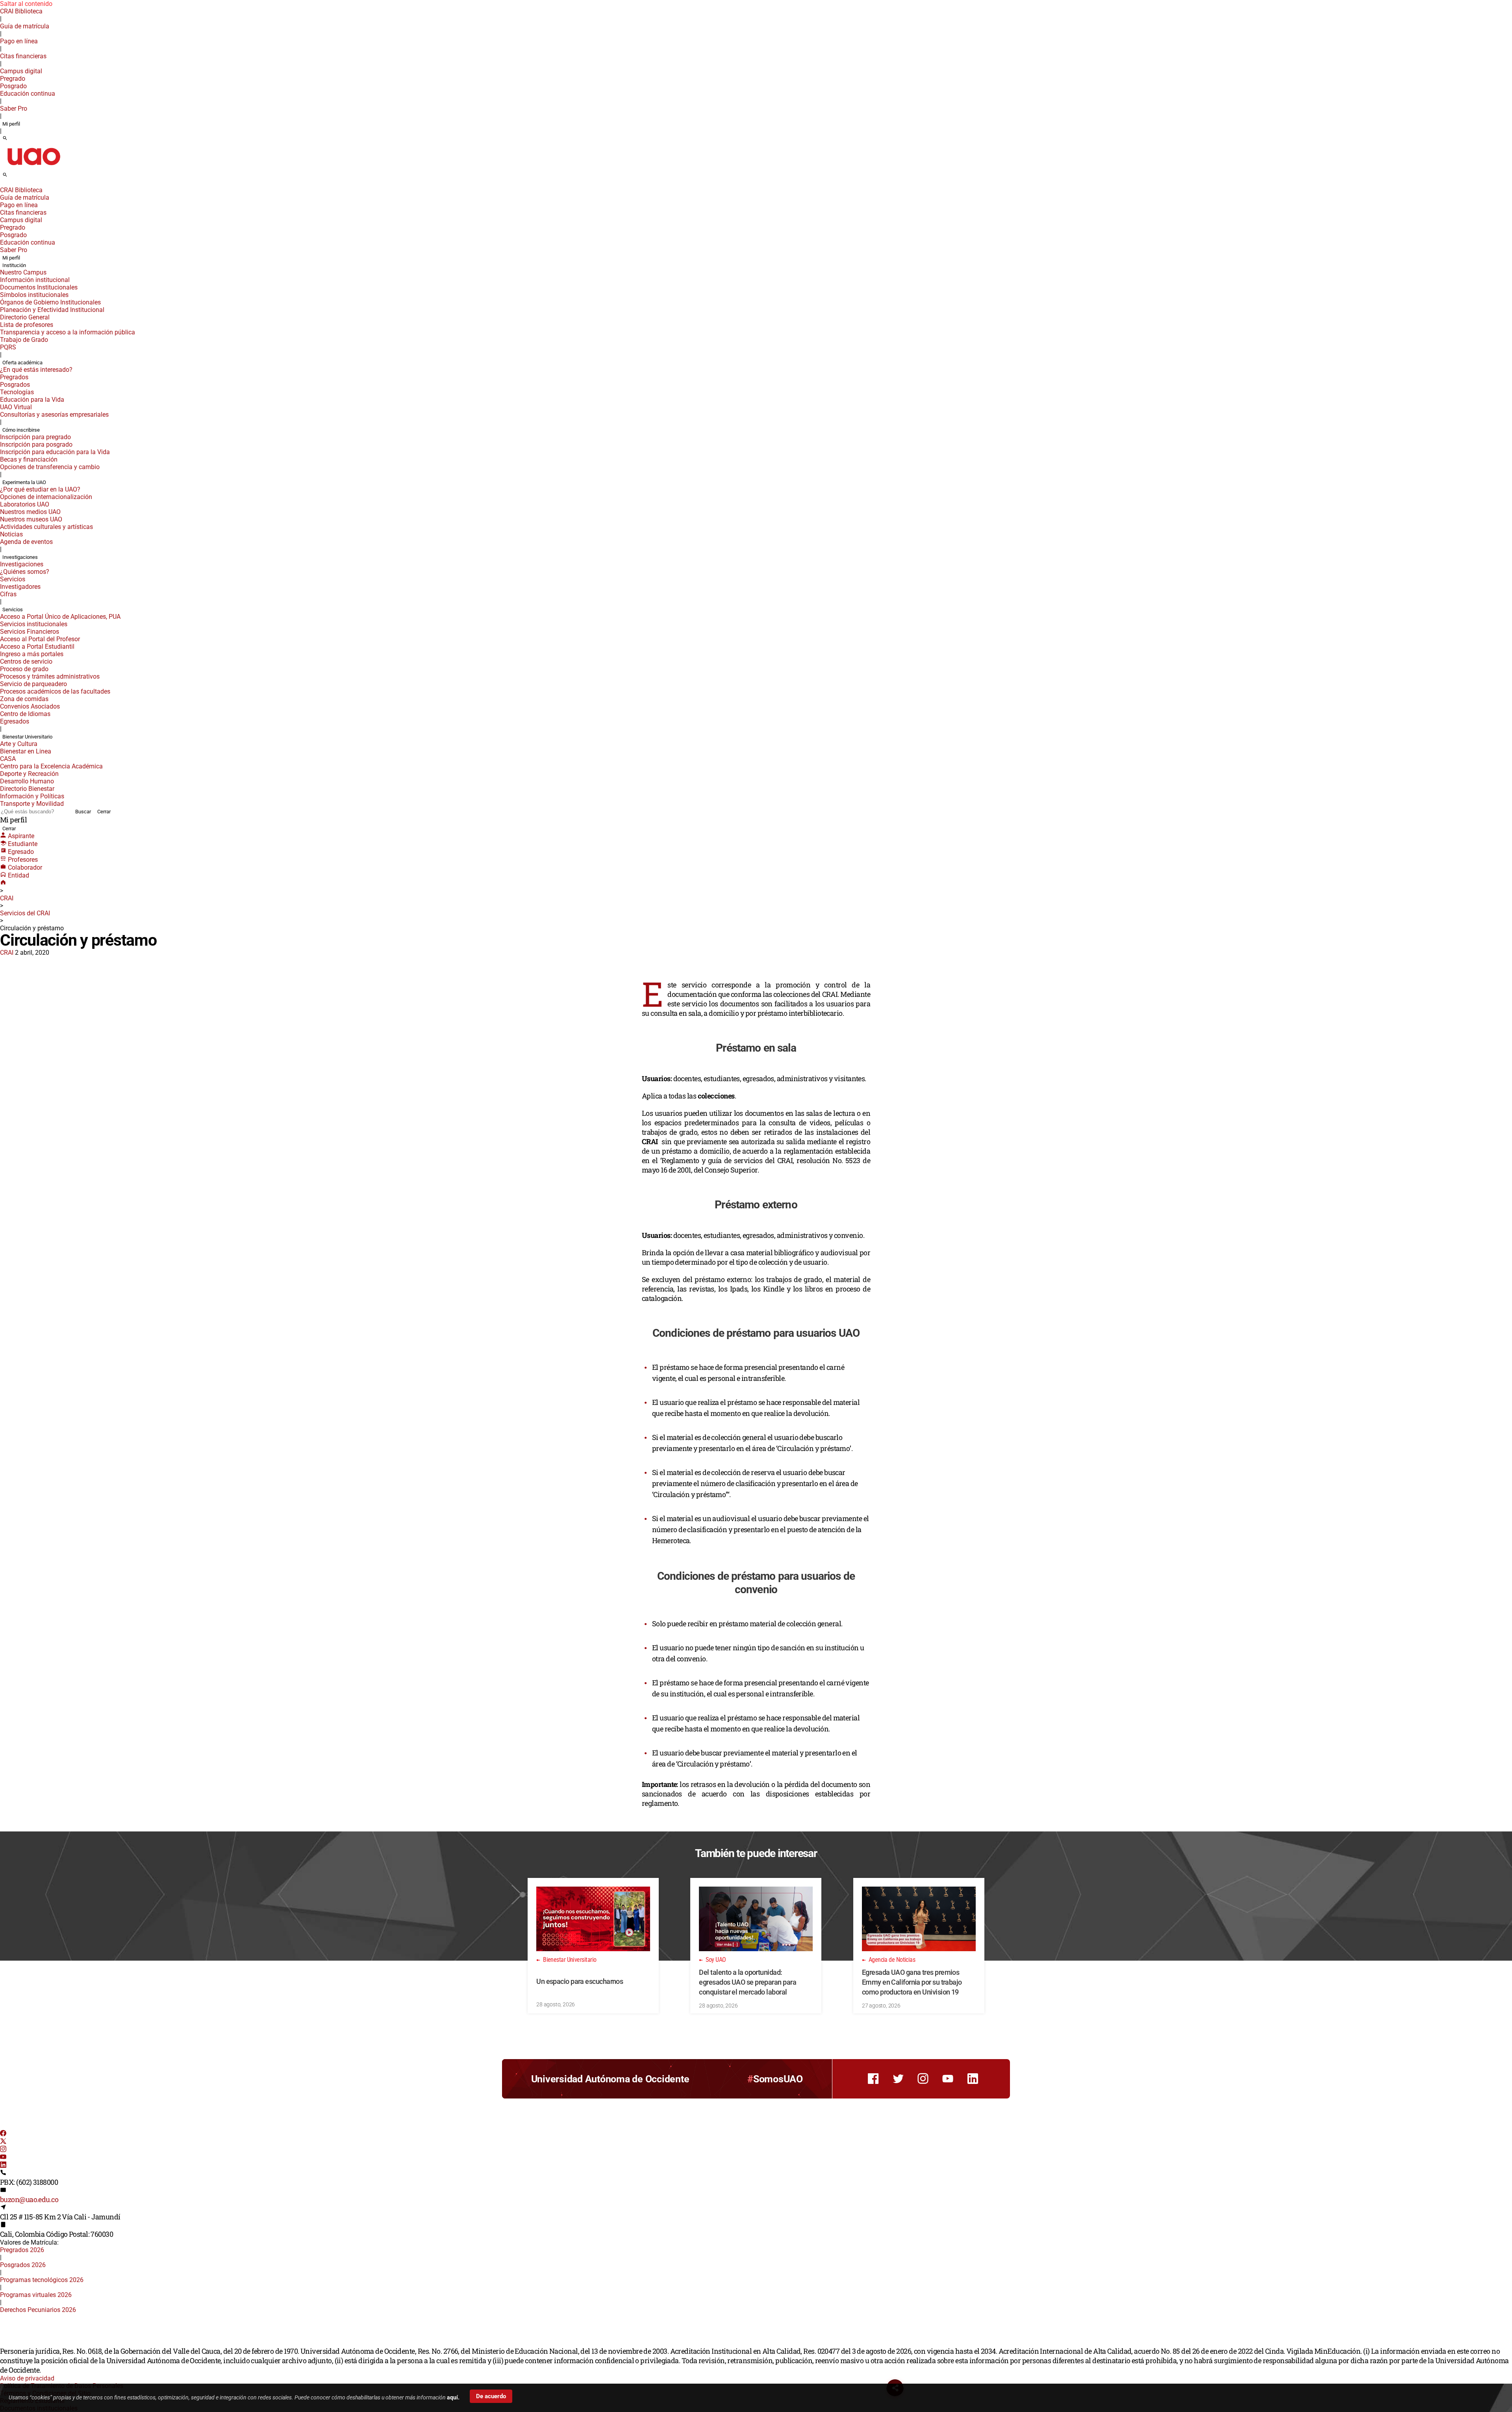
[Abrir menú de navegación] (14, 177)
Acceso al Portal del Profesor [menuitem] (40, 639)
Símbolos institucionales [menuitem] (34, 295)
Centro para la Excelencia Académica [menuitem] (51, 766)
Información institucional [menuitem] (35, 280)
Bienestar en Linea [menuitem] (26, 751)
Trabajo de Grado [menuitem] (24, 340)
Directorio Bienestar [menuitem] (27, 789)
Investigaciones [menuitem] (20, 557)
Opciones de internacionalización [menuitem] (46, 497)
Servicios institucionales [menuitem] (34, 624)
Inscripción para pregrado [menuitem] (35, 437)
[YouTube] (3, 2158)
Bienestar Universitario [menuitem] (27, 737)
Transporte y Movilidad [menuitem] (32, 804)
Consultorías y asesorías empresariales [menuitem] (54, 415)
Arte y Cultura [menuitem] (19, 744)
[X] (3, 2142)
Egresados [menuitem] (15, 721)
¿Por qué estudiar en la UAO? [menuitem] (40, 489)
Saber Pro (14, 109)
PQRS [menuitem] (8, 347)
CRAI (7, 898)
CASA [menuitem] (8, 759)
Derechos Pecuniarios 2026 (38, 2310)
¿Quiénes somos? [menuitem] (25, 572)
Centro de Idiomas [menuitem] (25, 714)
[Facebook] (3, 2134)
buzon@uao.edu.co (29, 2199)
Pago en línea (19, 41)
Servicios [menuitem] (13, 579)
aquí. (453, 2397)
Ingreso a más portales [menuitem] (32, 654)
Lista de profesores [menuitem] (27, 325)
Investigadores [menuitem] (20, 587)
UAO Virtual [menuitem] (16, 407)
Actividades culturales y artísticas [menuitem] (46, 527)
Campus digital (21, 71)
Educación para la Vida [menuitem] (32, 400)
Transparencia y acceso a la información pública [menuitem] (68, 332)
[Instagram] (3, 2150)
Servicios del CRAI (25, 913)
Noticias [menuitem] (11, 534)
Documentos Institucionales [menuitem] (39, 287)
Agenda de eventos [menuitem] (26, 542)
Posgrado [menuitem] (13, 86)
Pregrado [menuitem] (13, 79)
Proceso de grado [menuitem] (24, 669)
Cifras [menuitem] (8, 594)
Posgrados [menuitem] (15, 385)
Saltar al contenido (26, 4)
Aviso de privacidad (27, 2378)
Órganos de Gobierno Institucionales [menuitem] (50, 302)
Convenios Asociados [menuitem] (30, 706)
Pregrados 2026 (22, 2250)
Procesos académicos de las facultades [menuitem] (55, 691)
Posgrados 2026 (23, 2265)
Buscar (83, 812)
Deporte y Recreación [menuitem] (29, 774)
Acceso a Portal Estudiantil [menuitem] (37, 647)
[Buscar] (5, 139)
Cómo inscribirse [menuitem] (21, 430)
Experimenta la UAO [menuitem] (24, 482)
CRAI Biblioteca (21, 11)
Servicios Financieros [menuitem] (30, 632)
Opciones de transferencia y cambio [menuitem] (50, 467)
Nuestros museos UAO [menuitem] (31, 519)
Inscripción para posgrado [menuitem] (36, 444)
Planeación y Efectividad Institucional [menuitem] (52, 310)
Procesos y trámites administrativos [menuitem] (50, 676)
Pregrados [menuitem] (14, 377)
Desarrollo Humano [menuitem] (27, 781)
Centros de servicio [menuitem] (26, 661)
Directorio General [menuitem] (25, 317)
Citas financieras (23, 56)
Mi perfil (11, 124)
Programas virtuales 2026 (36, 2295)
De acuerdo (491, 2396)
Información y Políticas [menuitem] (32, 796)
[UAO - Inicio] (33, 168)
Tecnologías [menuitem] (17, 392)
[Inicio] (3, 883)
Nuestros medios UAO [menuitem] (30, 512)
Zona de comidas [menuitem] (24, 699)
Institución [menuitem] (14, 265)
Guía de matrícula (25, 26)
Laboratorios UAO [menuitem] (25, 504)
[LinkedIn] (3, 2166)
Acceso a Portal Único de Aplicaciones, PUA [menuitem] (60, 617)
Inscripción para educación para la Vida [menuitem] (55, 452)
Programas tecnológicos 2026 (42, 2280)
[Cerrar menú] (2, 185)
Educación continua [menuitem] (28, 94)
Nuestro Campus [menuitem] (23, 272)
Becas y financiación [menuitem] (29, 459)
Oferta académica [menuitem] (22, 363)
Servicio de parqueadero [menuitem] (33, 684)
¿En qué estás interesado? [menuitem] (36, 370)
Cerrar (104, 812)
